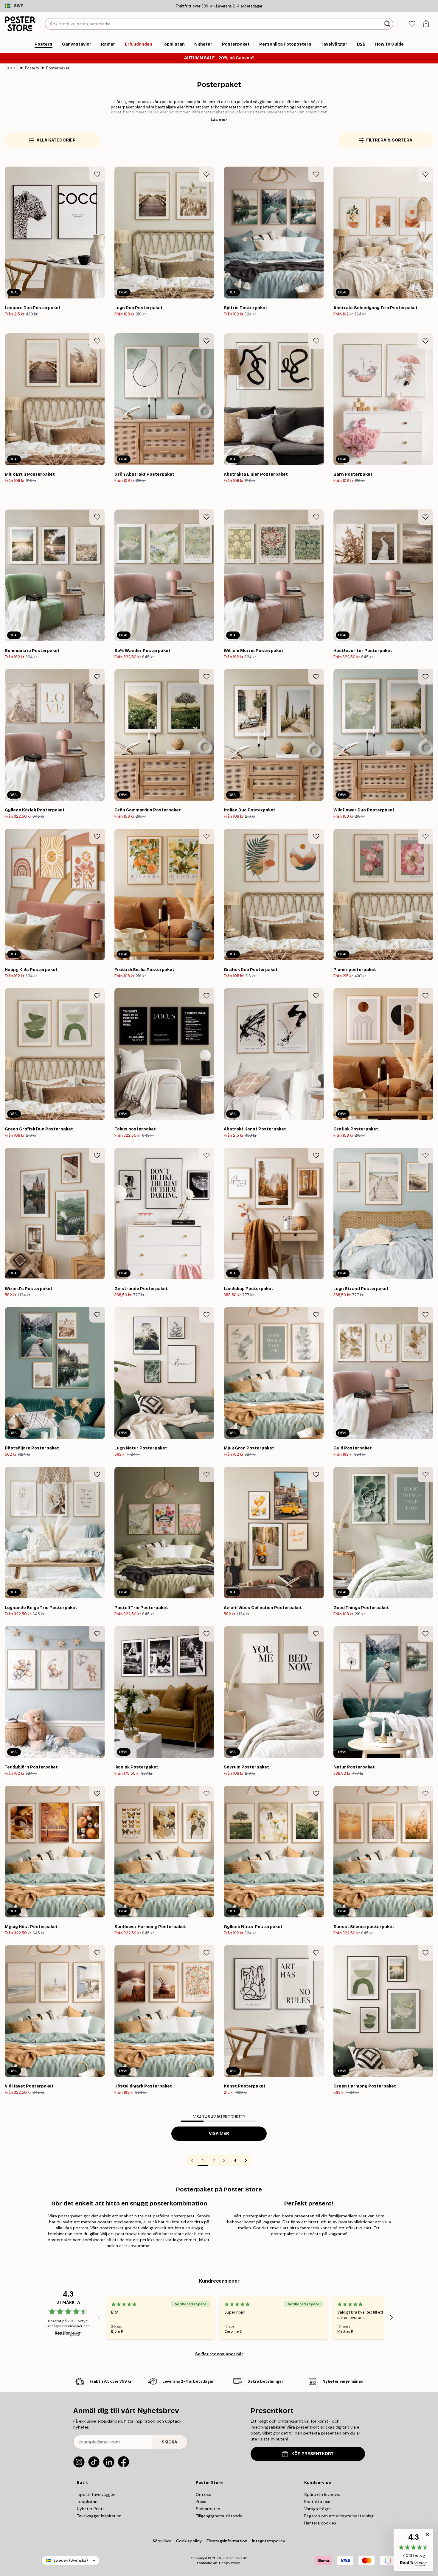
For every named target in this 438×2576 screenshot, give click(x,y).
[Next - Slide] (392, 2318)
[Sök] (388, 24)
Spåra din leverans (322, 2494)
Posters (32, 68)
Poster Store (232, 2558)
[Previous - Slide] (99, 2318)
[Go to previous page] (192, 2160)
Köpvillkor (162, 2541)
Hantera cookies (320, 2523)
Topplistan (87, 2502)
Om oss (203, 2494)
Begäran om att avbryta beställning (339, 2516)
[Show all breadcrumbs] (11, 68)
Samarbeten (208, 2509)
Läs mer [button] (219, 119)
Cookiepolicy (189, 2541)
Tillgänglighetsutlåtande (219, 2516)
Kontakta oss (317, 2502)
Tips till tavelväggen (96, 2494)
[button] (413, 2550)
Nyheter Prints (91, 2509)
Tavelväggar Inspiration (99, 2516)
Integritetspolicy (269, 2541)
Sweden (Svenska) (71, 2560)
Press (201, 2502)
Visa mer (219, 2134)
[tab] (412, 24)
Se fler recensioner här (219, 2354)
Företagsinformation (227, 2541)
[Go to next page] (246, 2160)
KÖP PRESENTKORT (313, 2454)
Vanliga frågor (318, 2509)
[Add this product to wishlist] (97, 174)
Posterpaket (58, 68)
